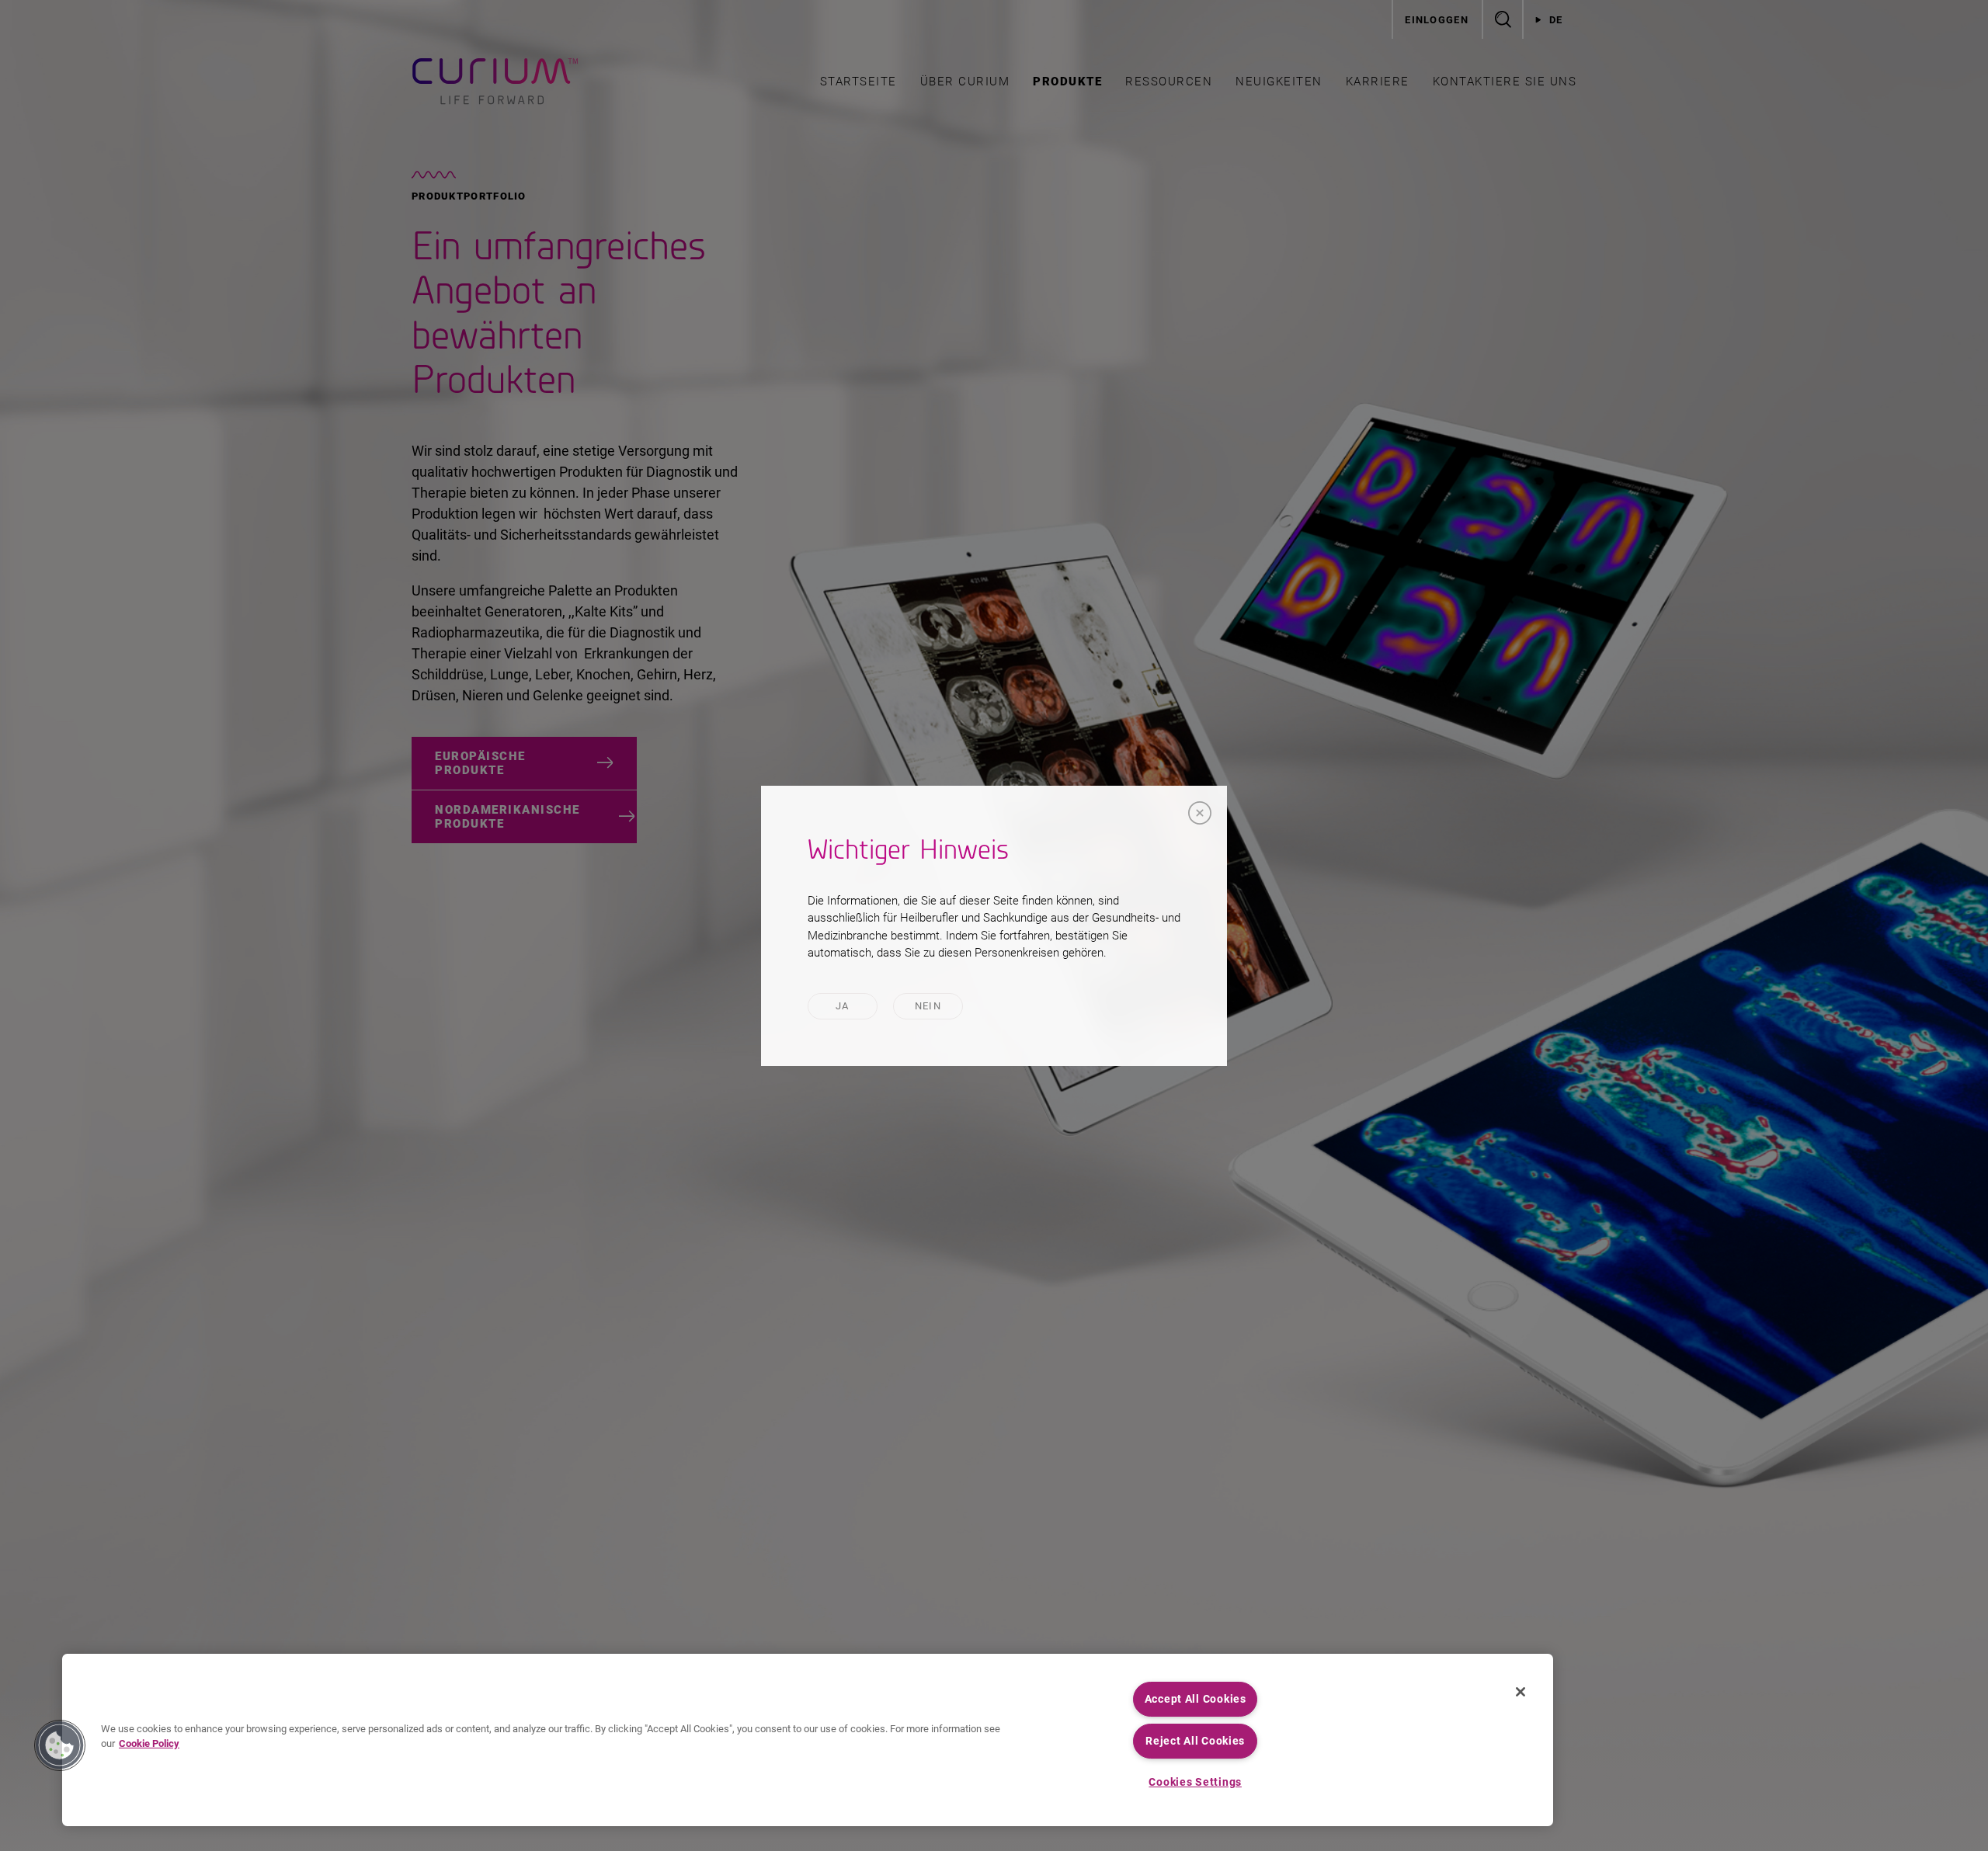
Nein (928, 1006)
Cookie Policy (149, 1743)
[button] (60, 1745)
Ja (843, 1006)
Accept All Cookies (1196, 1699)
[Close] (1200, 813)
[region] (808, 1740)
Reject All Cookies (1195, 1741)
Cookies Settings (1195, 1782)
